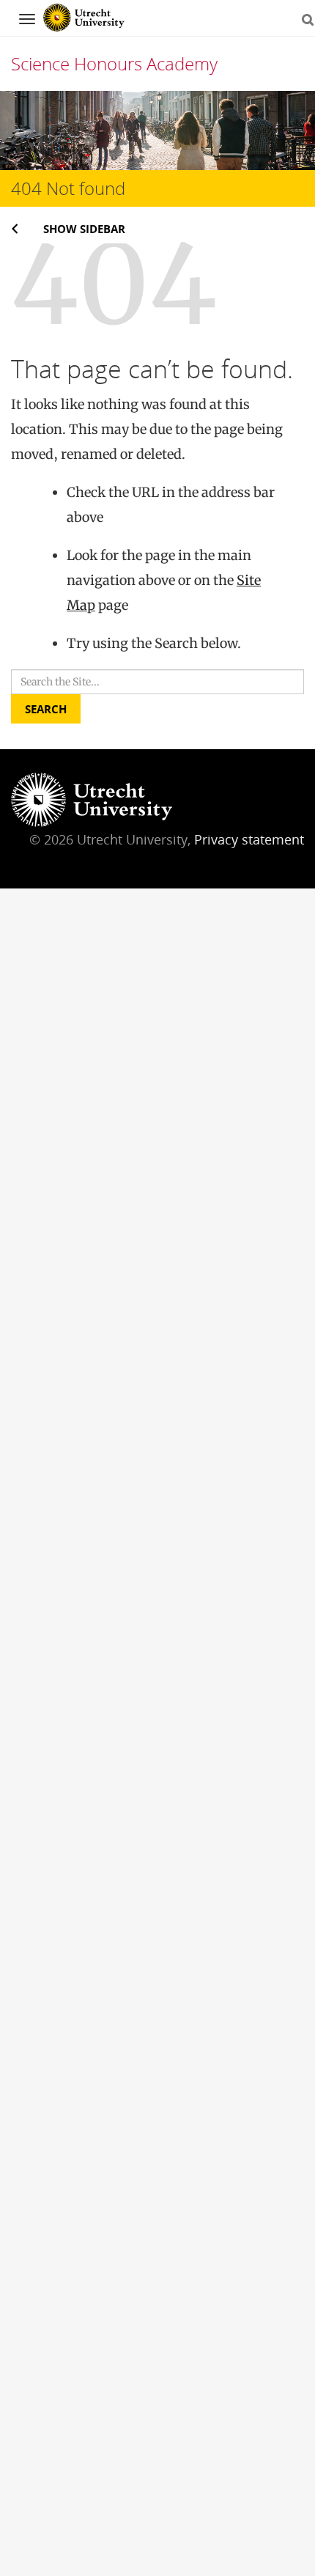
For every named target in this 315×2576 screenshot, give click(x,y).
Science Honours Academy (114, 63)
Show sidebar (84, 229)
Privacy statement (249, 839)
